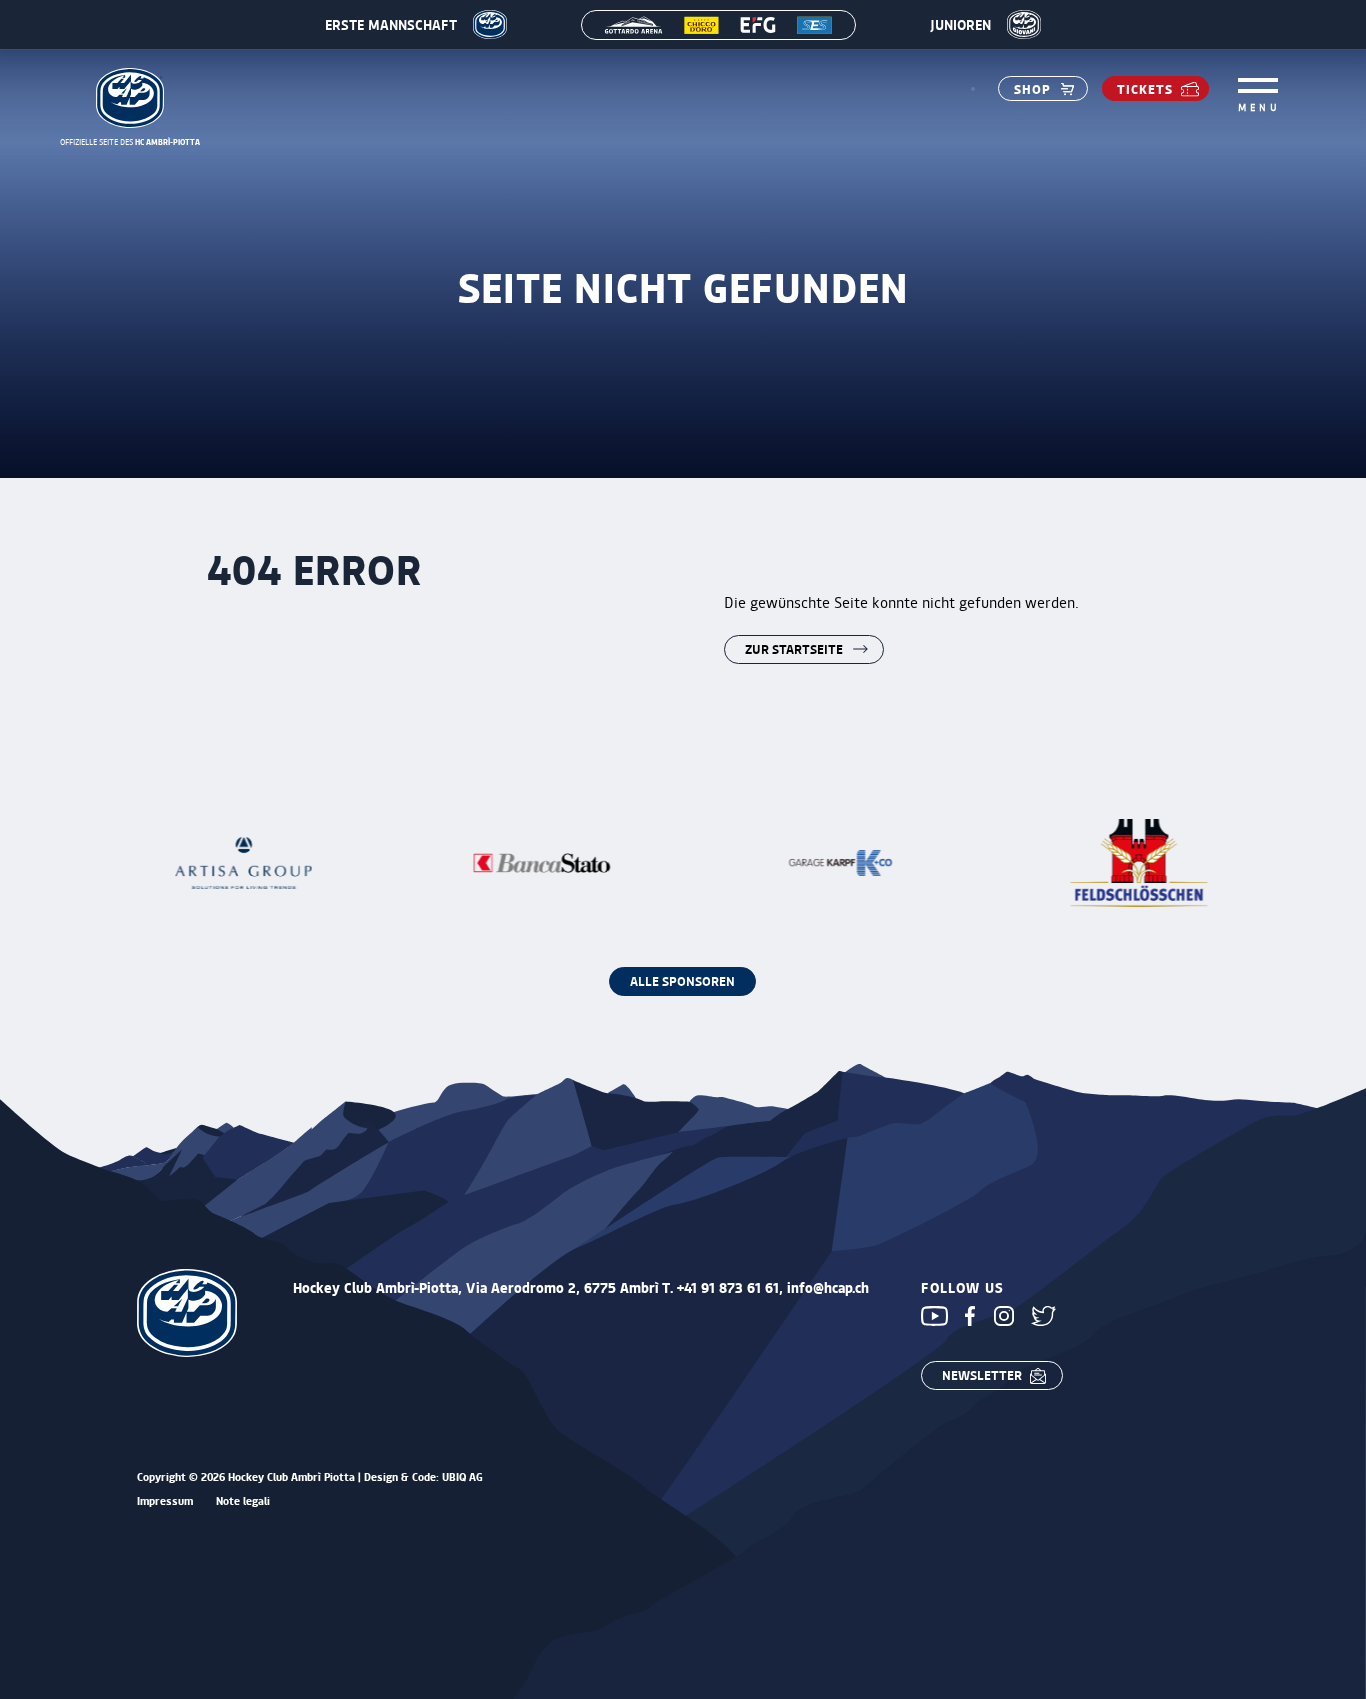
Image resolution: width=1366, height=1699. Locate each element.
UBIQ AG (462, 1476)
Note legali (243, 1501)
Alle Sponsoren (682, 980)
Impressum (165, 1501)
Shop (1032, 88)
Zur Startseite (794, 648)
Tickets (1145, 88)
